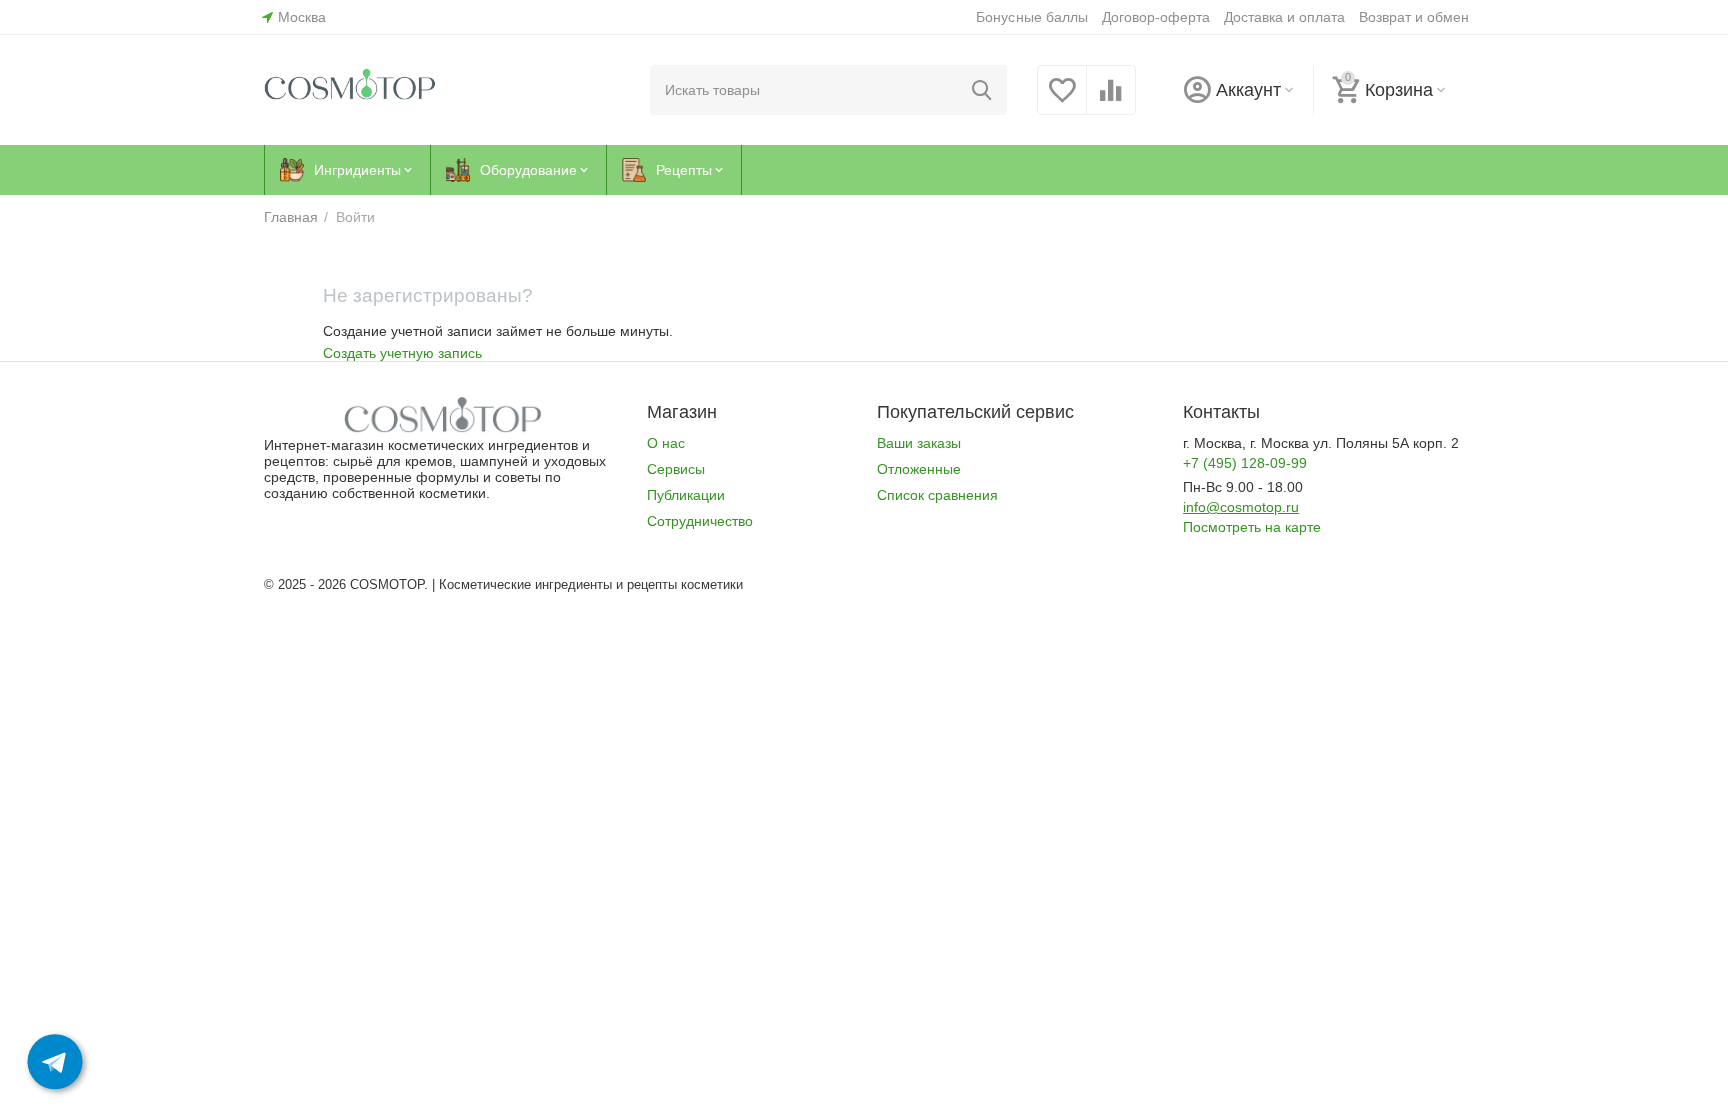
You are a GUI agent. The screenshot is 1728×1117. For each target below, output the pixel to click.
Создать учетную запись (402, 353)
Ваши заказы (919, 443)
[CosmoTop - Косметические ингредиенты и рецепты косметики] (350, 89)
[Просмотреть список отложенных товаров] (1062, 101)
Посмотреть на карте (1252, 527)
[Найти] (982, 90)
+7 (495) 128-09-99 (1245, 463)
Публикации (686, 495)
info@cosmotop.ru (1241, 507)
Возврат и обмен (1414, 17)
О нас (666, 443)
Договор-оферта (1156, 17)
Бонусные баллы (1031, 17)
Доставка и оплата (1284, 17)
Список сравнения (937, 495)
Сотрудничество (700, 521)
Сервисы (676, 469)
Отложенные (919, 469)
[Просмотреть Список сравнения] (1111, 101)
